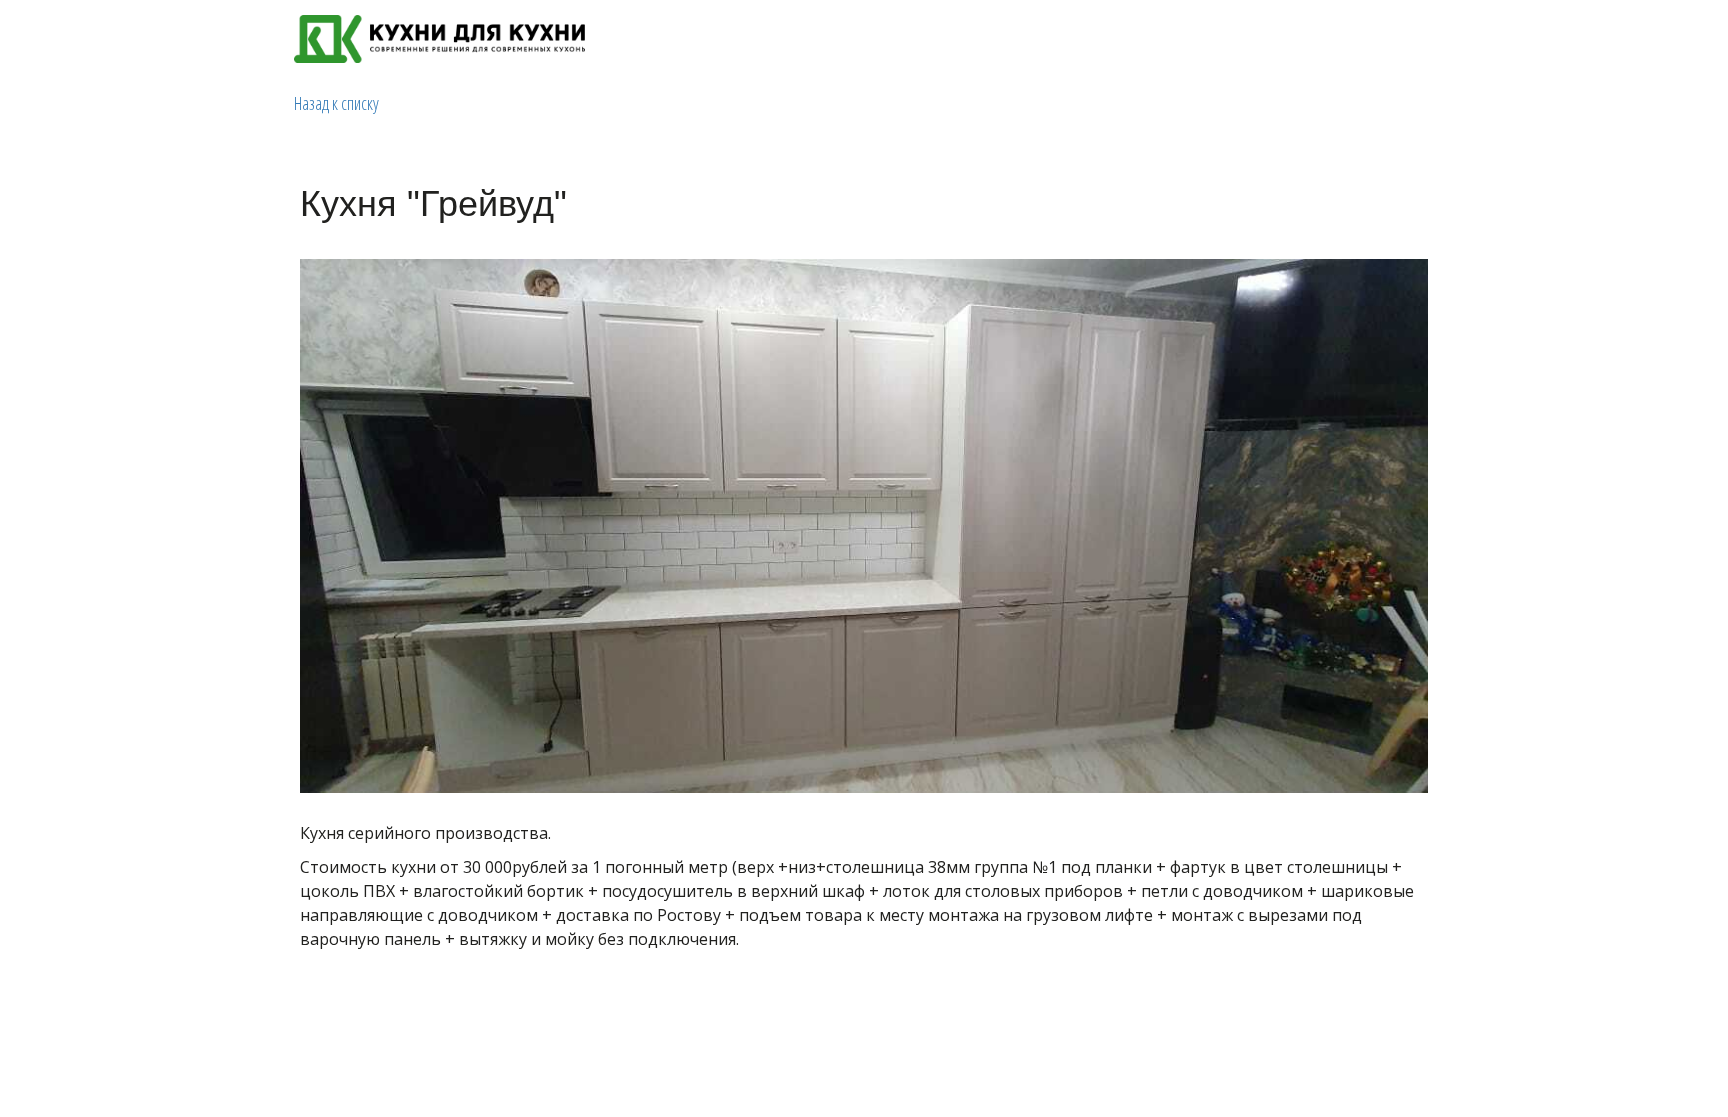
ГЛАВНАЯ (974, 39)
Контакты (1326, 39)
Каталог (1055, 39)
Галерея (1146, 39)
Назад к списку (336, 103)
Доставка (1232, 39)
